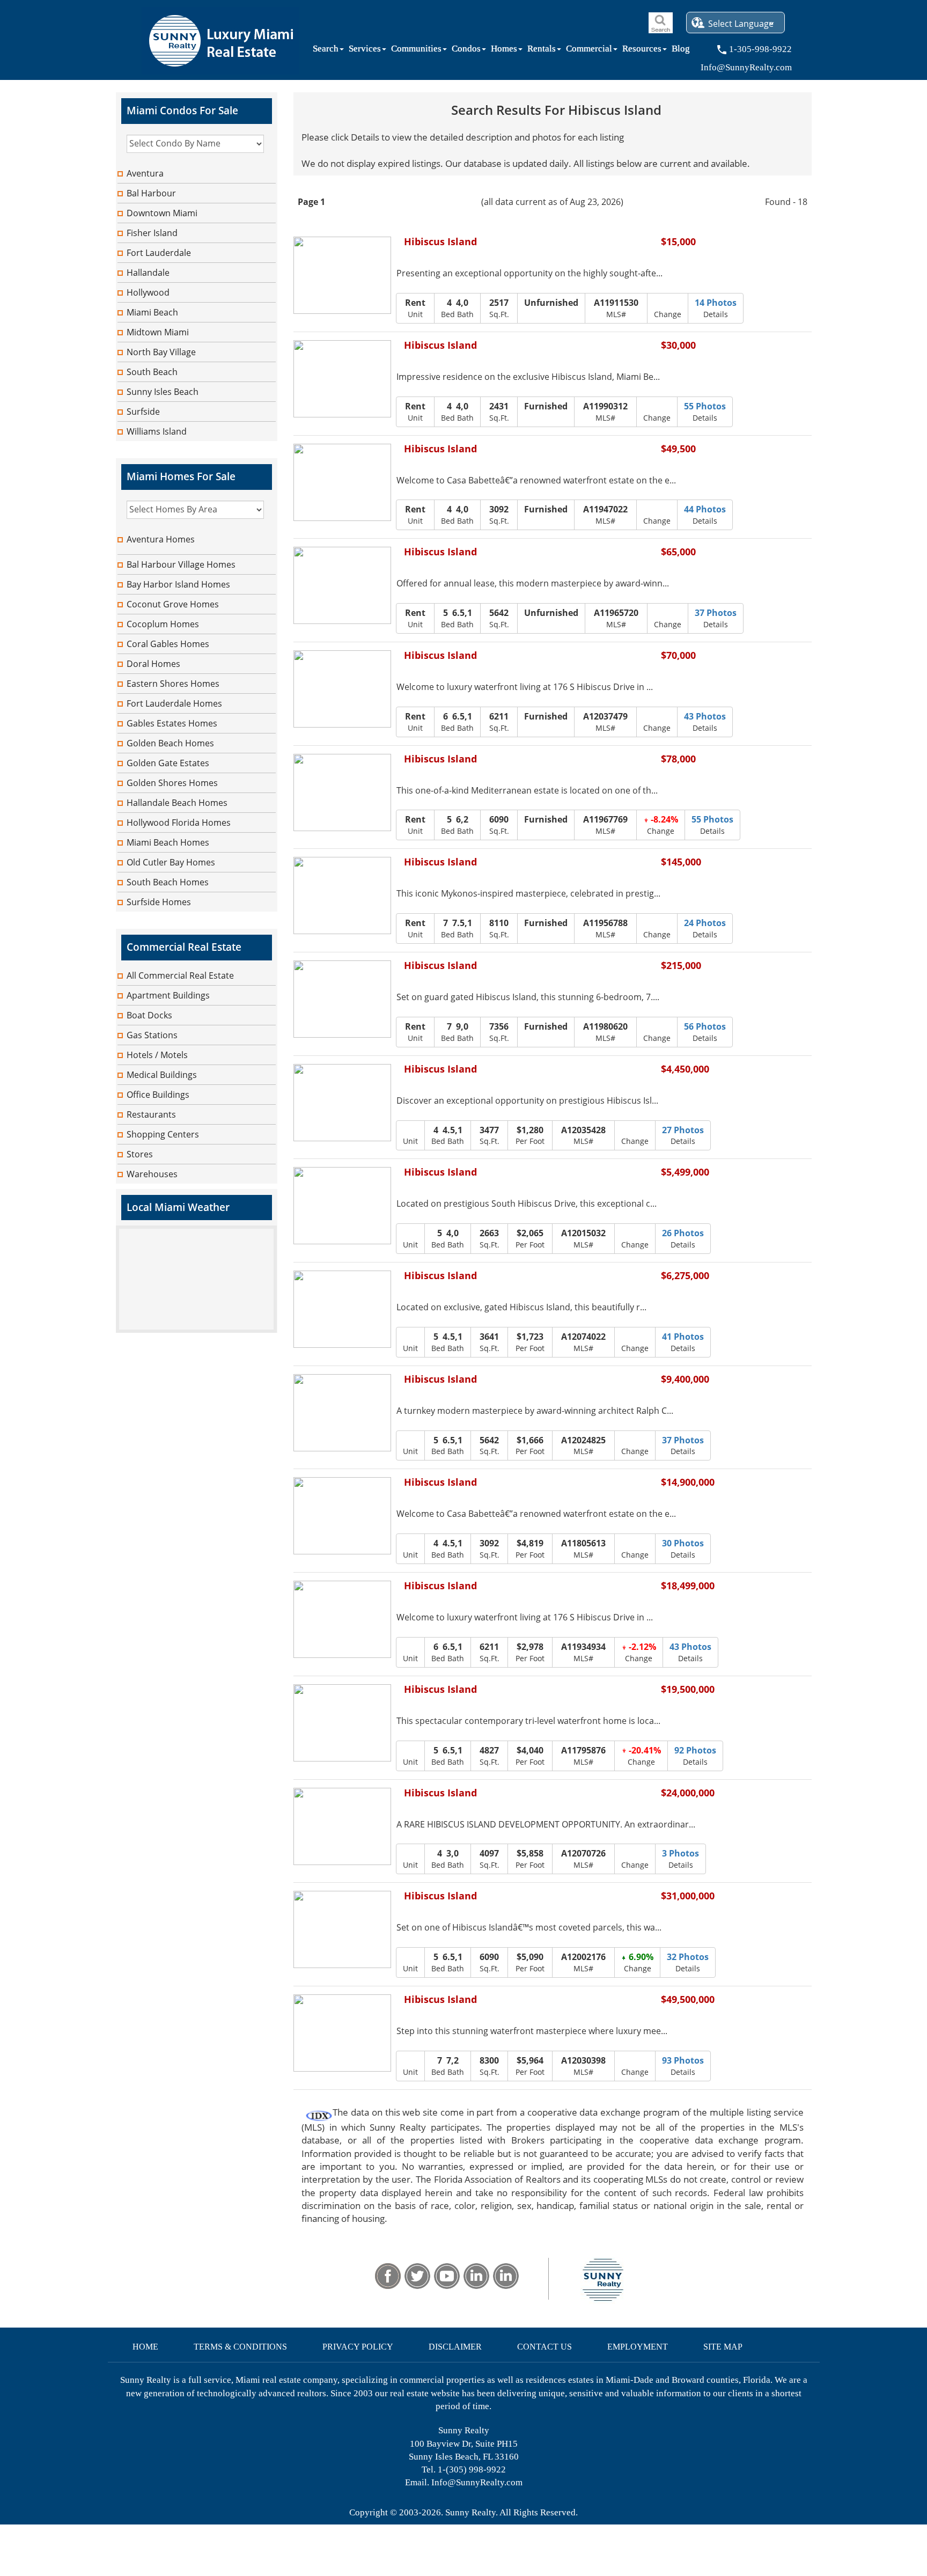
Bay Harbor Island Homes (178, 584)
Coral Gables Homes (168, 644)
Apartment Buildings (168, 995)
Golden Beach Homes (170, 743)
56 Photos (705, 1026)
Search (326, 51)
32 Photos (688, 1957)
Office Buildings (158, 1095)
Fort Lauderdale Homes (174, 703)
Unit (415, 308)
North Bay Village (161, 352)
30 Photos (683, 1543)
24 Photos (705, 923)
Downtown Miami (162, 213)
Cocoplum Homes (163, 624)
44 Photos (705, 509)
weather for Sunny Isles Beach (196, 1327)
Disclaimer (455, 2347)
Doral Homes (153, 664)
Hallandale (148, 273)
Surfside (143, 412)
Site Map (723, 2347)
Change (668, 314)
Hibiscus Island (440, 242)
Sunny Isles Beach (163, 392)
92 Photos (695, 1750)
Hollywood (148, 292)
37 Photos (716, 613)
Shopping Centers (163, 1134)
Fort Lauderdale (159, 253)
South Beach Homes (168, 882)
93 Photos (683, 2060)
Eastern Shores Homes (173, 684)
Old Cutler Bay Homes (171, 862)
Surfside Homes (159, 902)
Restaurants (151, 1114)
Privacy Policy (358, 2347)
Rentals (542, 51)
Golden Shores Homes (172, 783)
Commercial (589, 51)
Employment (638, 2347)
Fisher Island (152, 233)
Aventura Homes (161, 539)
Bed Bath (457, 308)
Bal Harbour (151, 193)
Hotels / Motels (157, 1055)
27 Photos (683, 1130)
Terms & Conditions (240, 2347)
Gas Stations (152, 1035)
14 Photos (716, 303)
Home (145, 2347)
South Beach (152, 372)
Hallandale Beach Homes (177, 803)
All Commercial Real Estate (180, 975)
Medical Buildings (162, 1075)
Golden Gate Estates (168, 763)
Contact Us (545, 2347)
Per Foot (530, 1135)
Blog (681, 51)
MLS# (616, 308)
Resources (642, 51)
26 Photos (683, 1233)
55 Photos (705, 406)
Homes (504, 51)
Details (716, 308)
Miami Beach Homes (168, 842)
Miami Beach (152, 312)
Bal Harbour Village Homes (181, 564)
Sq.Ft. (499, 308)
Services (365, 51)
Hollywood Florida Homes (179, 823)
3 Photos (680, 1853)
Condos (466, 51)
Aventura (145, 173)
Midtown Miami (158, 332)
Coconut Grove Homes (173, 604)
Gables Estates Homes (172, 723)
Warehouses (152, 1174)
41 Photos (683, 1337)
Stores (140, 1154)
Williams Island (157, 431)
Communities (416, 51)
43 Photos (705, 716)
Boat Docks (149, 1015)
